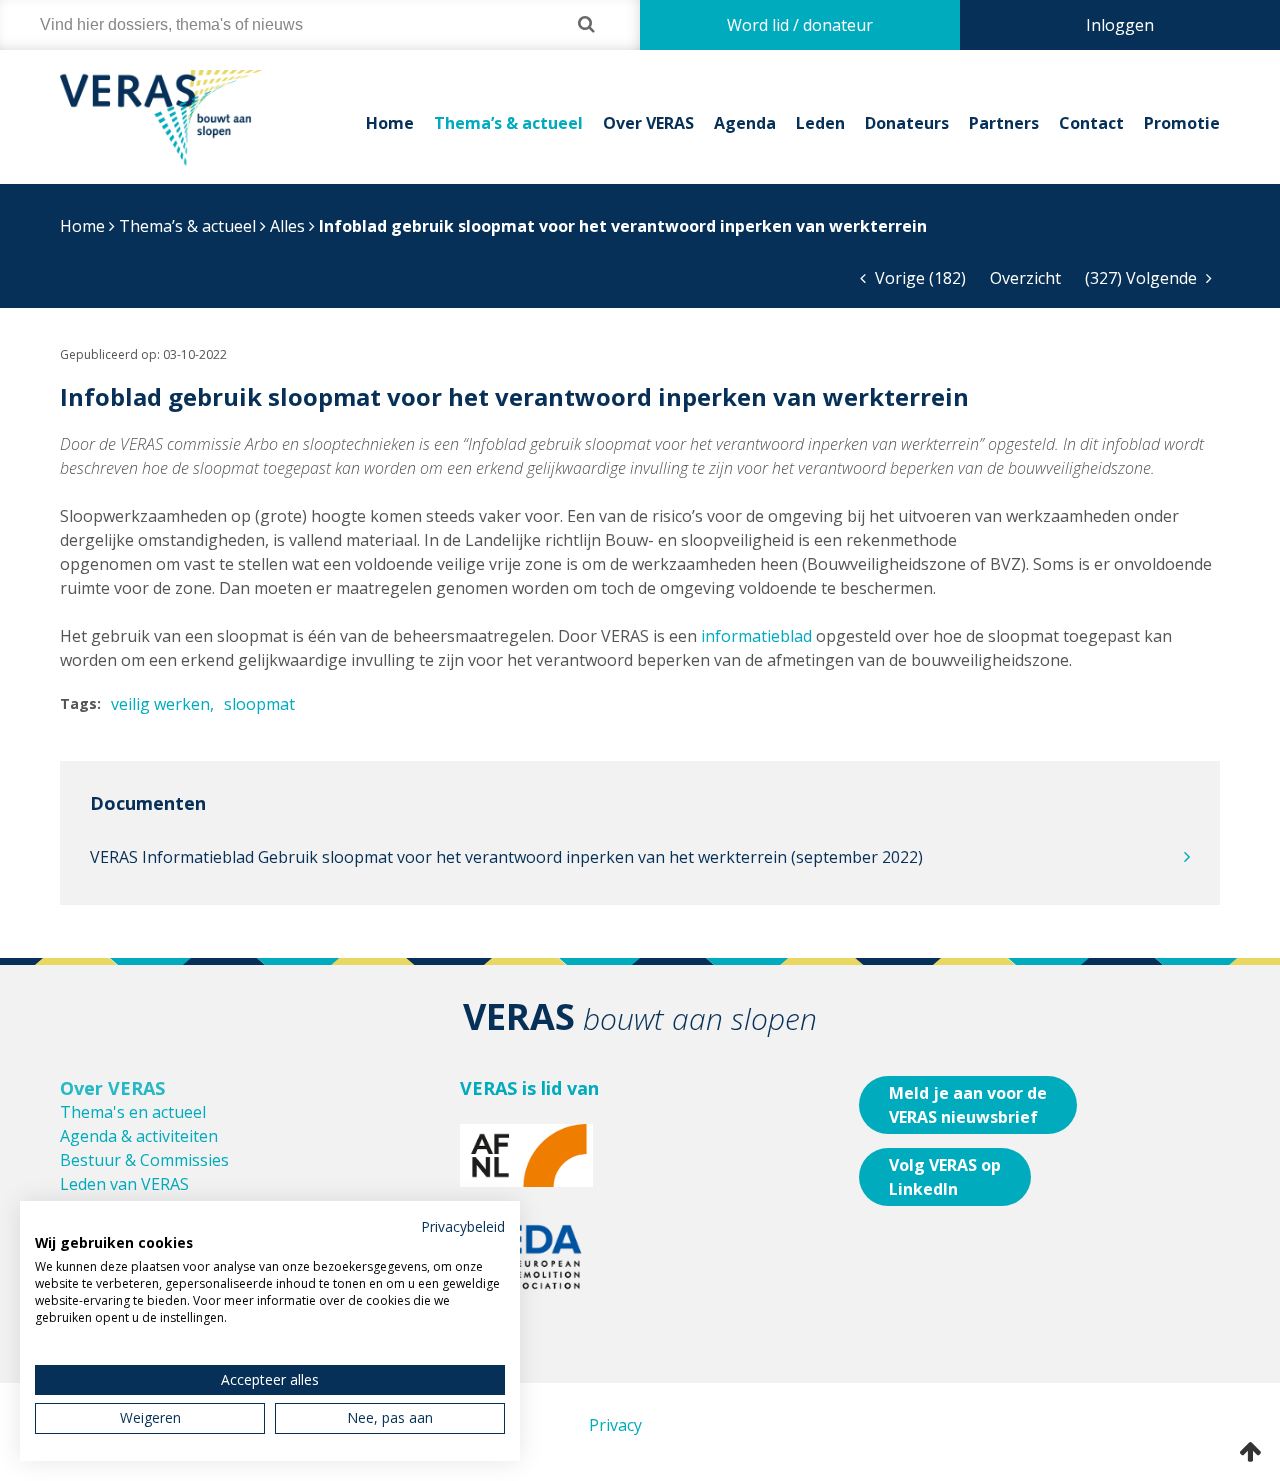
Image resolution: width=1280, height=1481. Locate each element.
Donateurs (907, 123)
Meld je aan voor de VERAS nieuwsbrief (968, 1105)
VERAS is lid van (529, 1088)
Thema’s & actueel (508, 123)
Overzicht (1025, 278)
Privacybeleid (463, 1226)
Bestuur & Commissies (144, 1160)
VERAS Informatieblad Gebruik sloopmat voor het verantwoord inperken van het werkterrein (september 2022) (506, 857)
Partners (1004, 123)
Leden (820, 123)
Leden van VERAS (124, 1184)
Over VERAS (648, 123)
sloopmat (259, 704)
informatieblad (756, 636)
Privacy (615, 1425)
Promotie (1182, 123)
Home (390, 123)
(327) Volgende (1143, 278)
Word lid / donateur (800, 25)
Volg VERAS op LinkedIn (945, 1177)
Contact (1091, 123)
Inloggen (1120, 25)
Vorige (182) (918, 278)
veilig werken (160, 704)
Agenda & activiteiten (139, 1136)
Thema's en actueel (133, 1112)
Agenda (745, 123)
